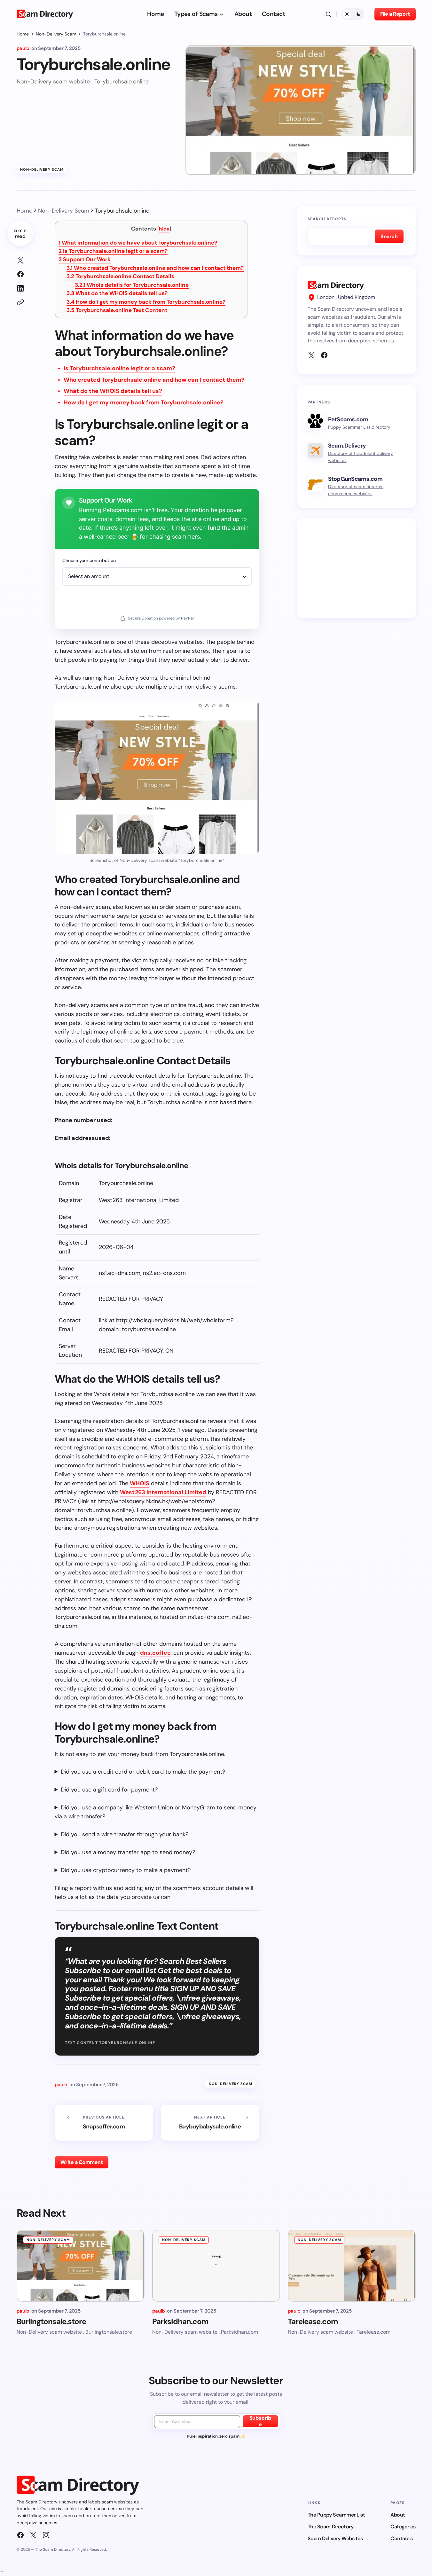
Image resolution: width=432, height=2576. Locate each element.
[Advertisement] (357, 568)
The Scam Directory (330, 2527)
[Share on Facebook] (20, 274)
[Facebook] (324, 355)
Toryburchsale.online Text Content (117, 310)
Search (389, 236)
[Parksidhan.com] (216, 2266)
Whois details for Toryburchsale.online (132, 285)
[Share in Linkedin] (20, 288)
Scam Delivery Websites (335, 2538)
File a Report (395, 14)
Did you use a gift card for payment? (109, 1790)
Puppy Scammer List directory (359, 427)
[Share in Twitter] (20, 260)
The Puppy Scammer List (336, 2515)
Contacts (401, 2538)
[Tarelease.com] (352, 2266)
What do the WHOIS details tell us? (117, 293)
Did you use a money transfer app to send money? (128, 1852)
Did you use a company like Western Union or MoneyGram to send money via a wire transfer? (156, 1812)
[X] (311, 355)
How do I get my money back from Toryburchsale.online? (146, 302)
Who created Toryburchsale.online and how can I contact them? (155, 268)
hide (164, 229)
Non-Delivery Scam (56, 34)
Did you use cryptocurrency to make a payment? (126, 1870)
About (398, 2515)
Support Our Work (85, 259)
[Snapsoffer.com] (104, 2123)
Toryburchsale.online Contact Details (120, 276)
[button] (328, 14)
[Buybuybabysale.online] (210, 2123)
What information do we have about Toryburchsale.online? (138, 243)
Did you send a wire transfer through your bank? (125, 1834)
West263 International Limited (163, 1492)
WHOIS (140, 1483)
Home (23, 34)
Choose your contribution (89, 560)
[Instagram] (46, 2535)
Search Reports (327, 219)
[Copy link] (20, 302)
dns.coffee (155, 1653)
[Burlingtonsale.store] (81, 2266)
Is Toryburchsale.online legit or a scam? (113, 251)
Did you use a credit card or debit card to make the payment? (143, 1772)
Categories (403, 2527)
